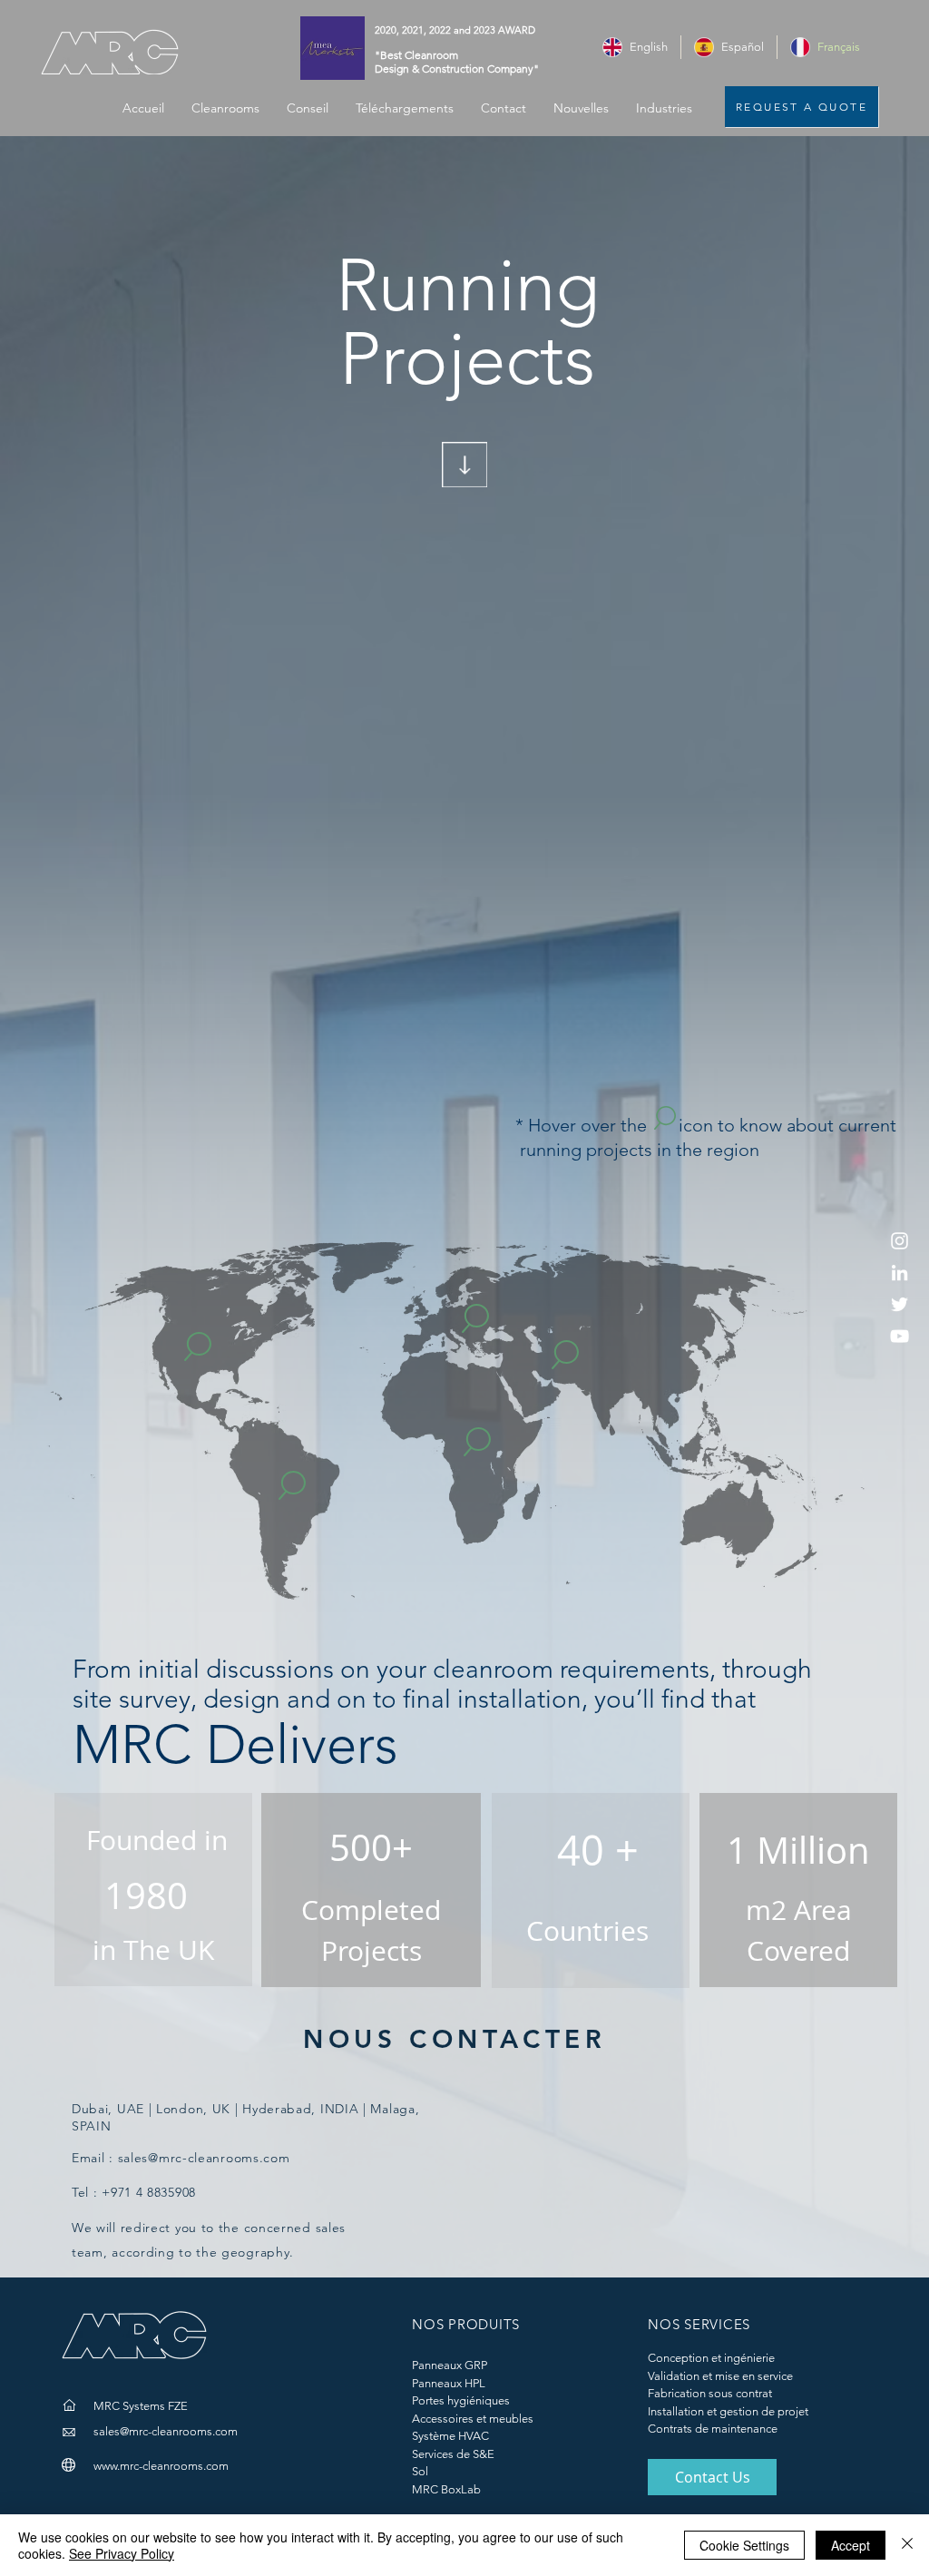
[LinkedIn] (900, 1273)
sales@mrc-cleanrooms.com (204, 2158)
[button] (664, 108)
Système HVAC (450, 2436)
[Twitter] (900, 1304)
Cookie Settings (744, 2545)
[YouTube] (900, 1336)
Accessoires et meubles (473, 2419)
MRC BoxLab (446, 2489)
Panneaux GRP (450, 2365)
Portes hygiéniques (461, 2400)
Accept (851, 2545)
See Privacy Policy (122, 2553)
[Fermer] (907, 2545)
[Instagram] (900, 1241)
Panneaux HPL (449, 2383)
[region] (199, 1363)
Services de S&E (453, 2454)
